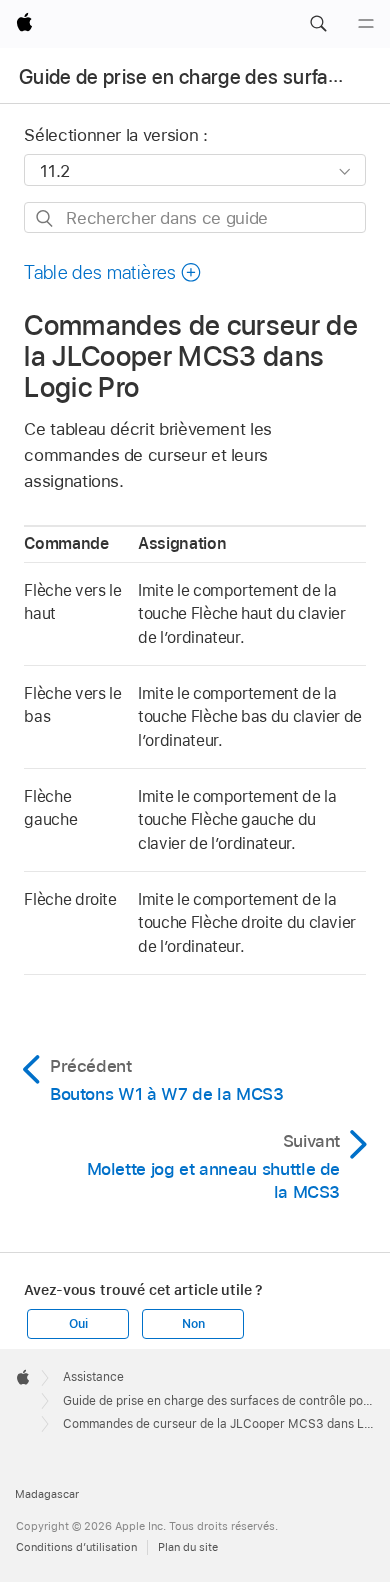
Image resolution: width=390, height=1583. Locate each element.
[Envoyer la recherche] (45, 218)
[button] (318, 24)
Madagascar (47, 1494)
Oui (78, 1324)
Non (193, 1324)
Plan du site (188, 1547)
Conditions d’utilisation (76, 1547)
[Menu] (366, 24)
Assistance (93, 1377)
